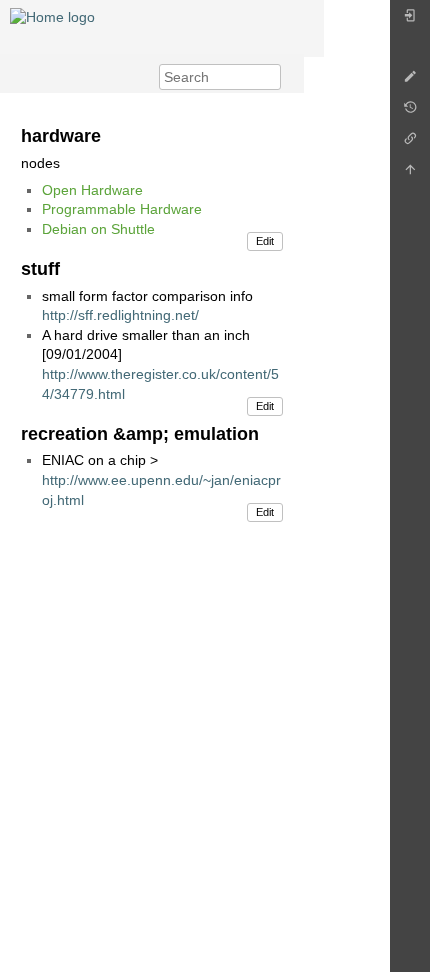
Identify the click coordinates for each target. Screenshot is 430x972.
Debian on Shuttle (98, 229)
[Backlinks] (410, 143)
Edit (265, 241)
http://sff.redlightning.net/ (120, 315)
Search (270, 77)
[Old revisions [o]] (410, 112)
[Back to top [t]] (410, 174)
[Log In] (410, 20)
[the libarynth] (52, 16)
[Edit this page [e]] (410, 81)
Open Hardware (92, 190)
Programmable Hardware (122, 209)
